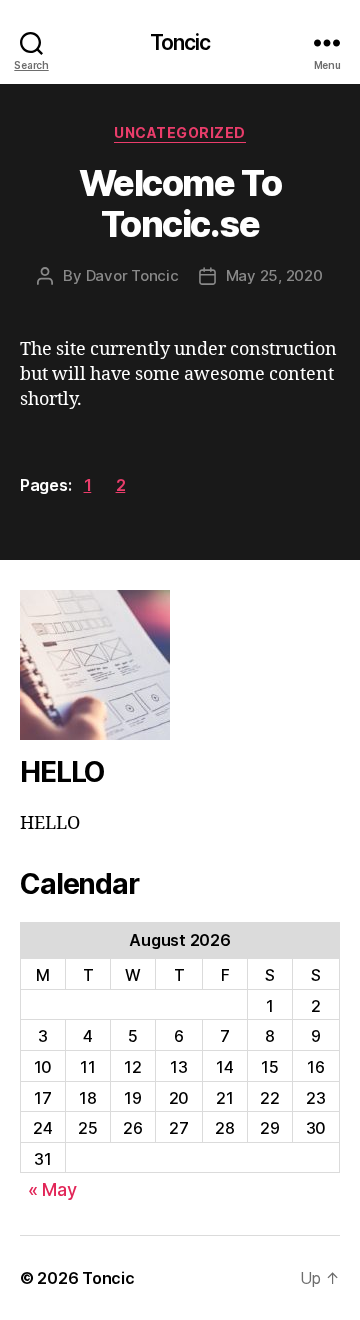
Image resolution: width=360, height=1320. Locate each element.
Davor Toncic (132, 275)
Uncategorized (180, 132)
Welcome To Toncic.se (180, 203)
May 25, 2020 (274, 275)
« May (52, 1189)
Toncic (180, 42)
